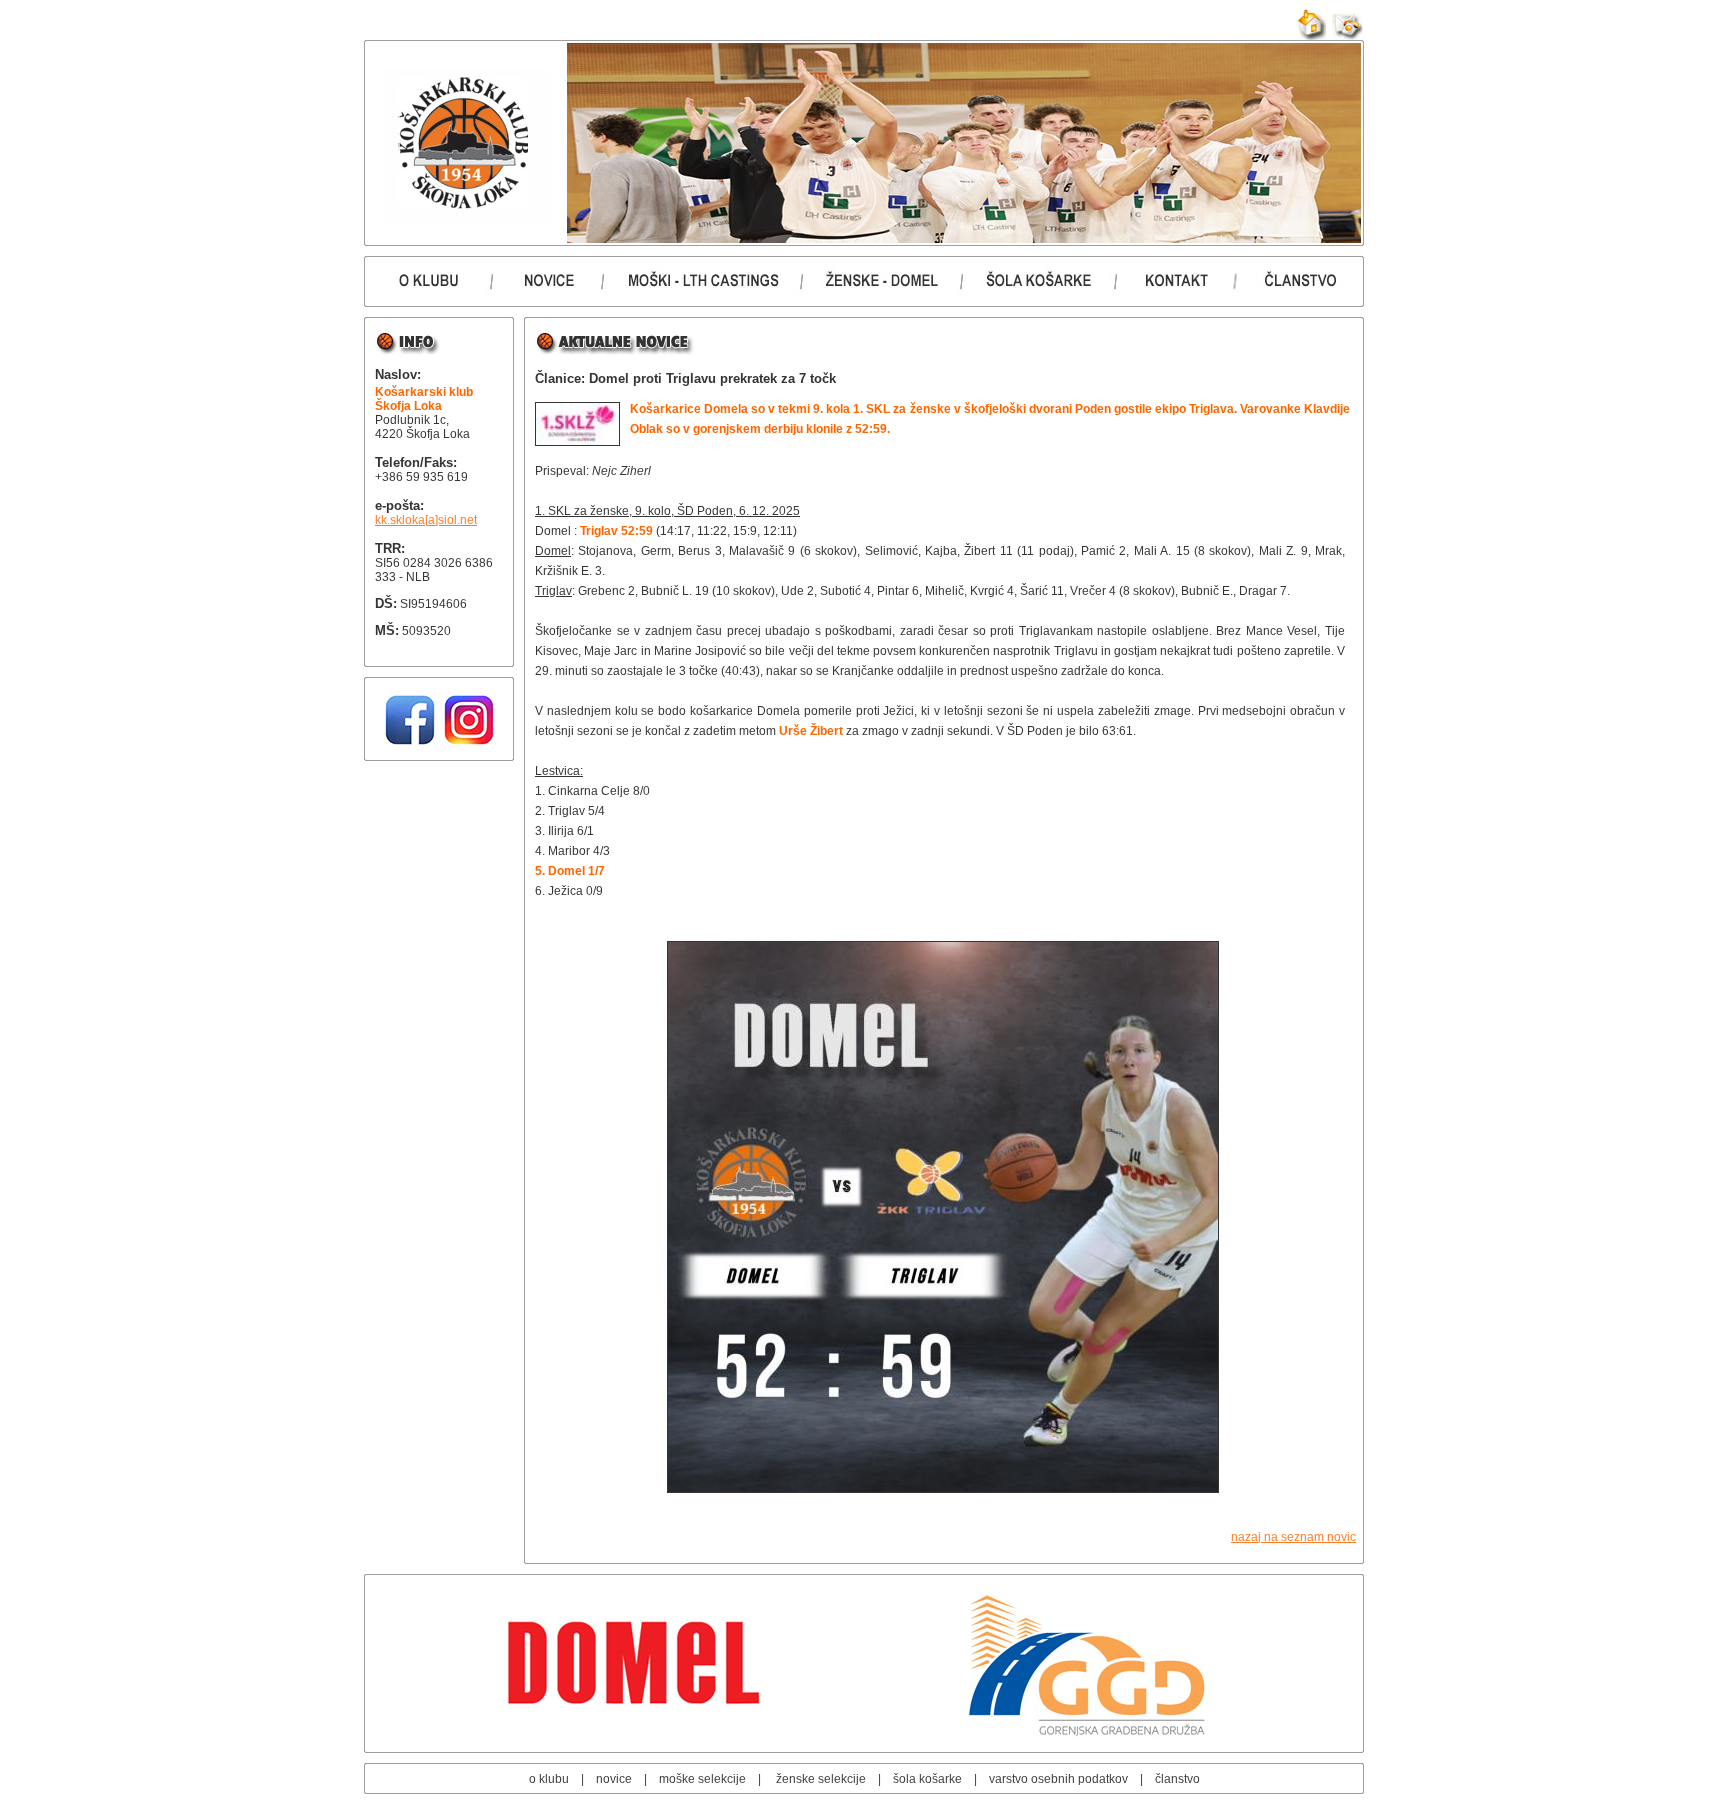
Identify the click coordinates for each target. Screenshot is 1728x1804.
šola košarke (927, 1779)
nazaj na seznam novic (1293, 1537)
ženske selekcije (821, 1779)
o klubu (549, 1779)
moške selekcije (702, 1779)
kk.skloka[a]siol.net (426, 520)
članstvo (1177, 1779)
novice (614, 1779)
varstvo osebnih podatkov (1058, 1779)
